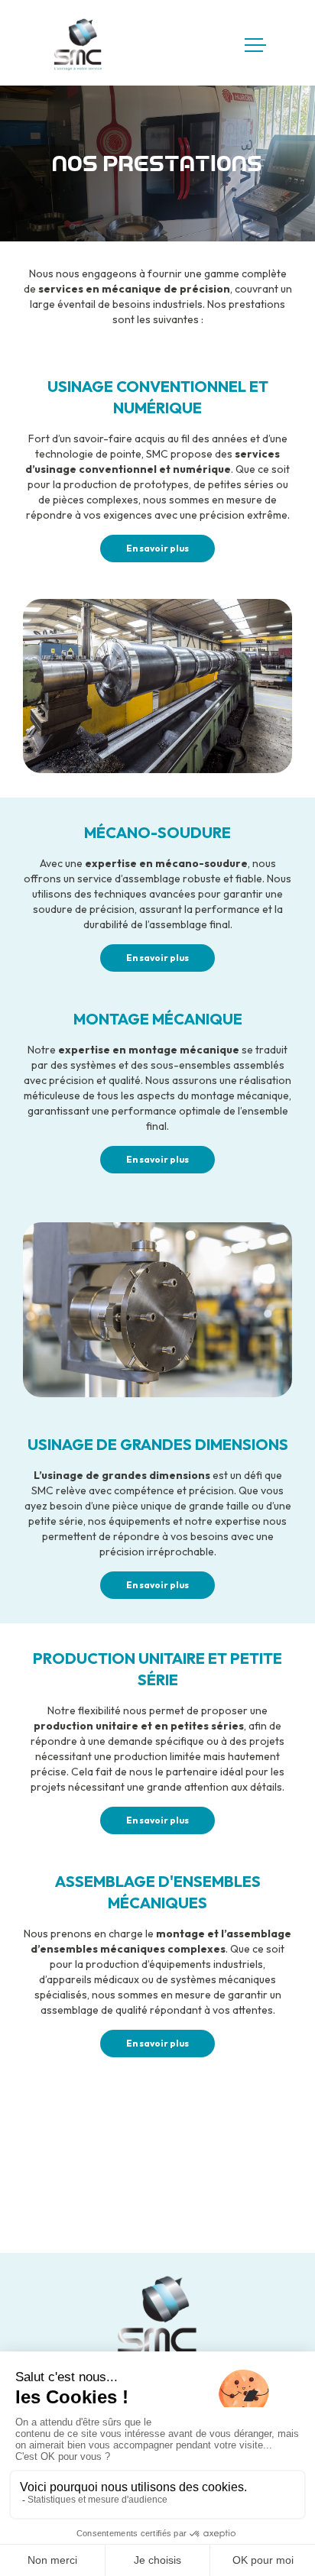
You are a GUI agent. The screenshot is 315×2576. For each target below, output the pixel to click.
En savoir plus (157, 548)
